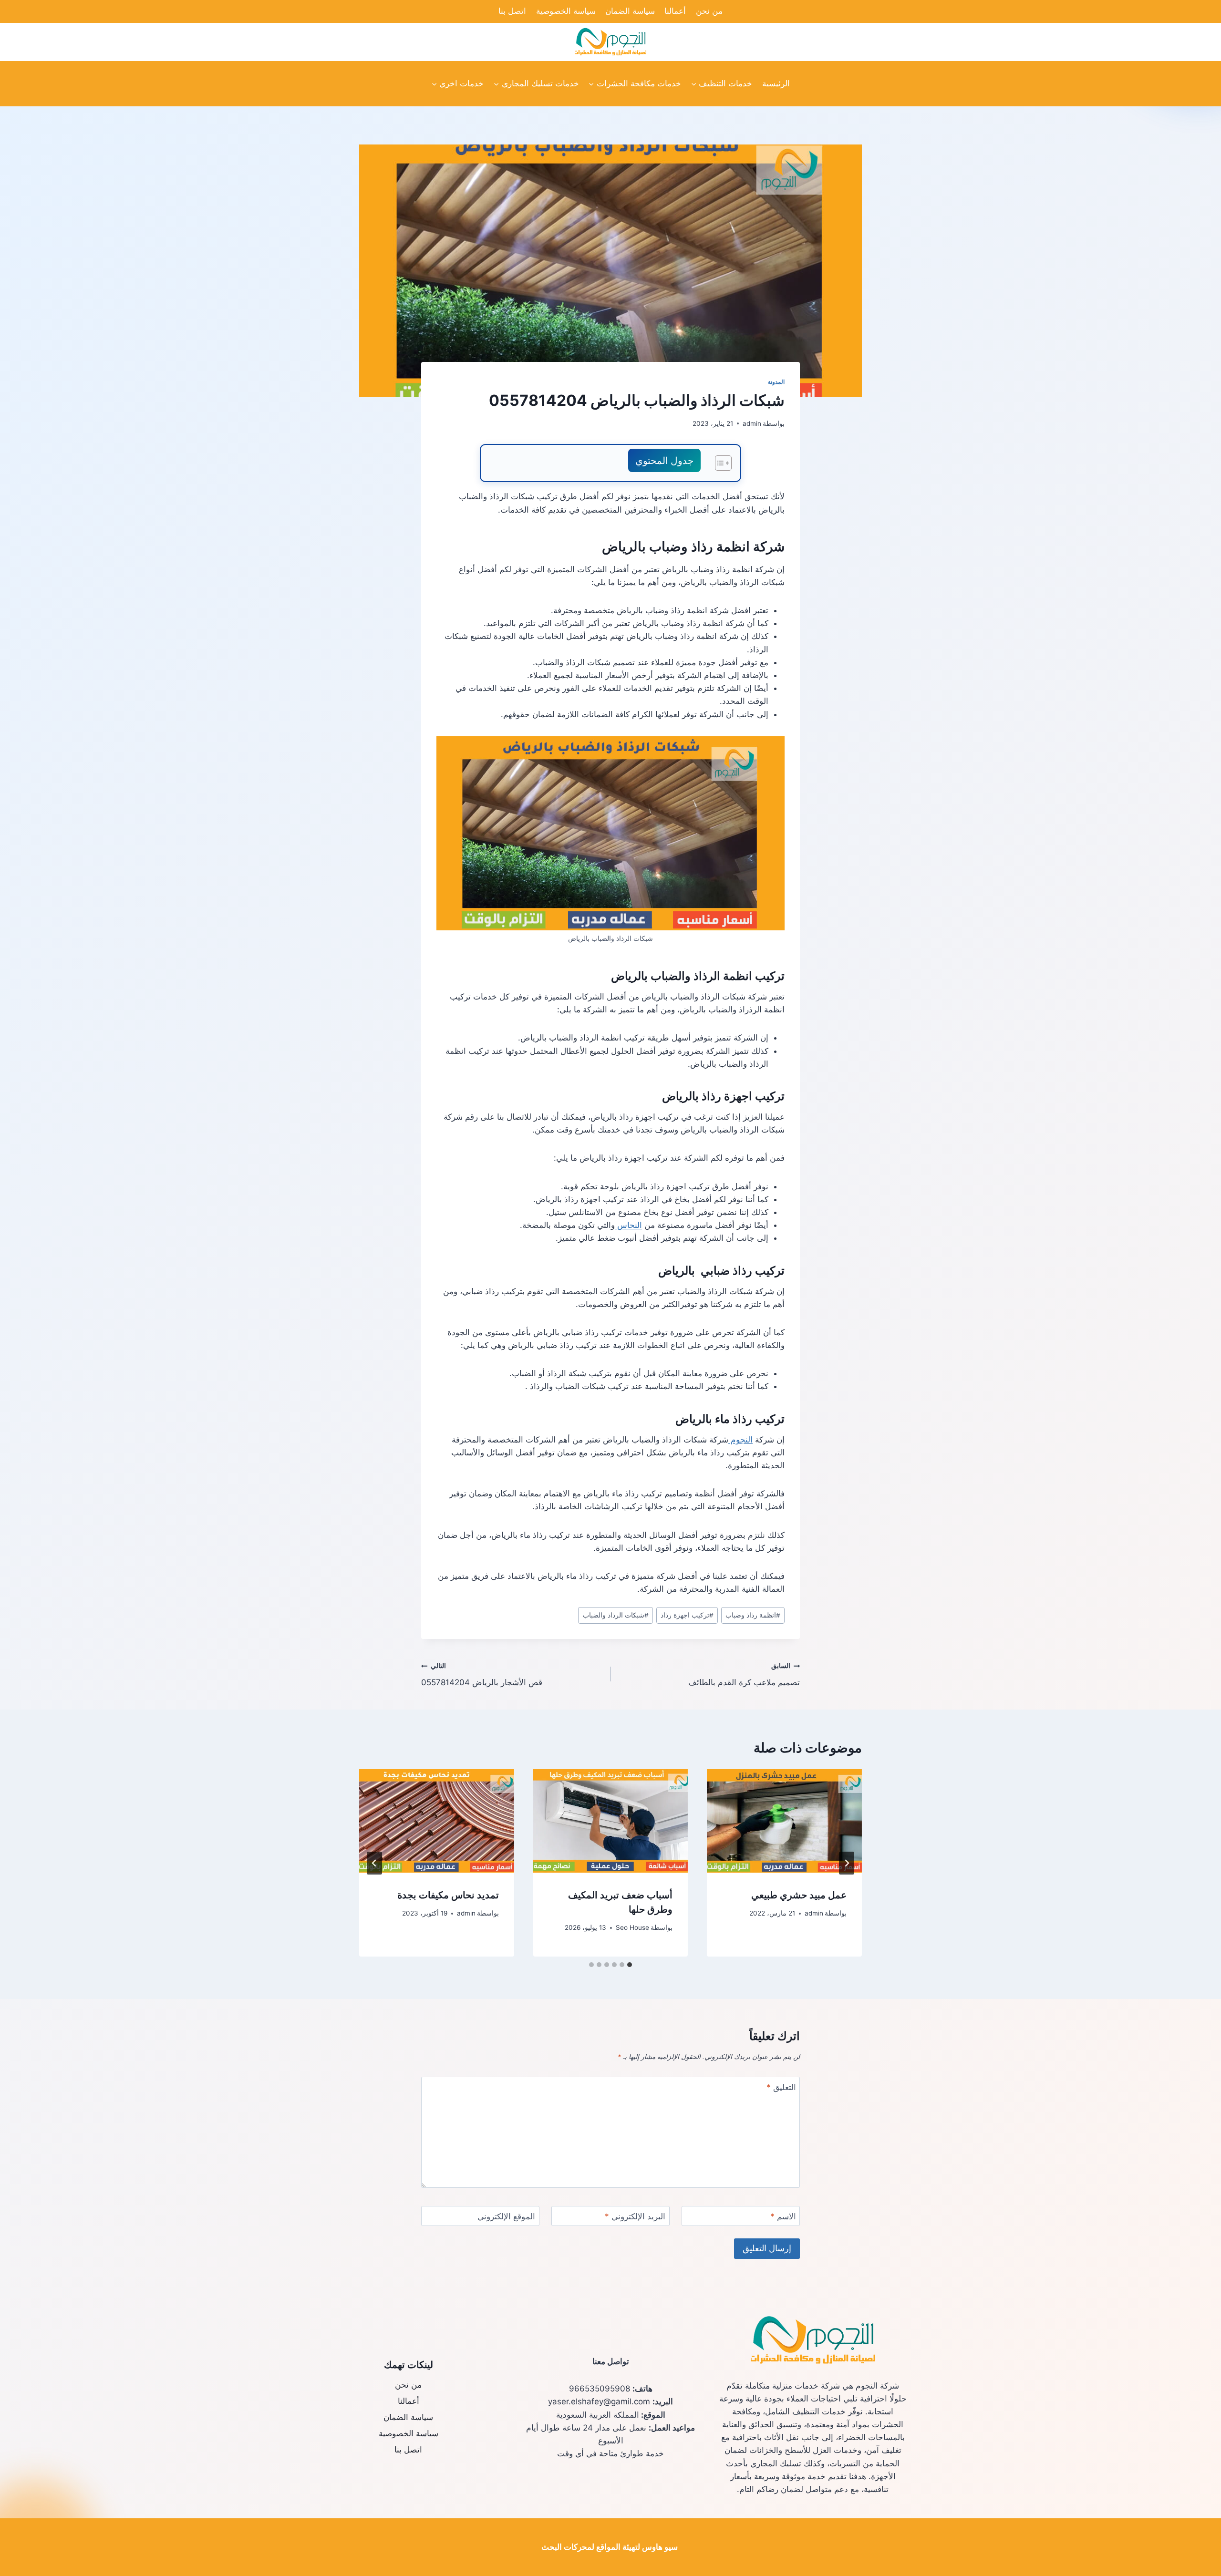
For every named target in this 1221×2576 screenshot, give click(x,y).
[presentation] (784, 1821)
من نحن (709, 11)
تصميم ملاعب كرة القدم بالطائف (744, 1674)
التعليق (781, 2087)
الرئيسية (776, 83)
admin (752, 423)
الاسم (783, 2216)
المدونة (776, 382)
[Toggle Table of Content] (719, 463)
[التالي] (374, 1863)
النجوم (740, 1440)
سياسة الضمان (630, 11)
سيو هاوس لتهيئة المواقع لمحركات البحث (610, 2547)
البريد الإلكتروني (635, 2216)
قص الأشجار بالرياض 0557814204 (482, 1674)
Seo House (632, 1927)
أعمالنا (675, 11)
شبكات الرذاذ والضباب (616, 1615)
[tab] (630, 1965)
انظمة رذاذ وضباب (753, 1615)
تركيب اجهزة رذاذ (687, 1615)
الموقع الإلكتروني (506, 2216)
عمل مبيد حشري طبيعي (799, 1895)
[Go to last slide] (847, 1863)
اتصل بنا (512, 11)
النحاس (628, 1225)
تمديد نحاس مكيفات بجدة (448, 1895)
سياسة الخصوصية (566, 11)
